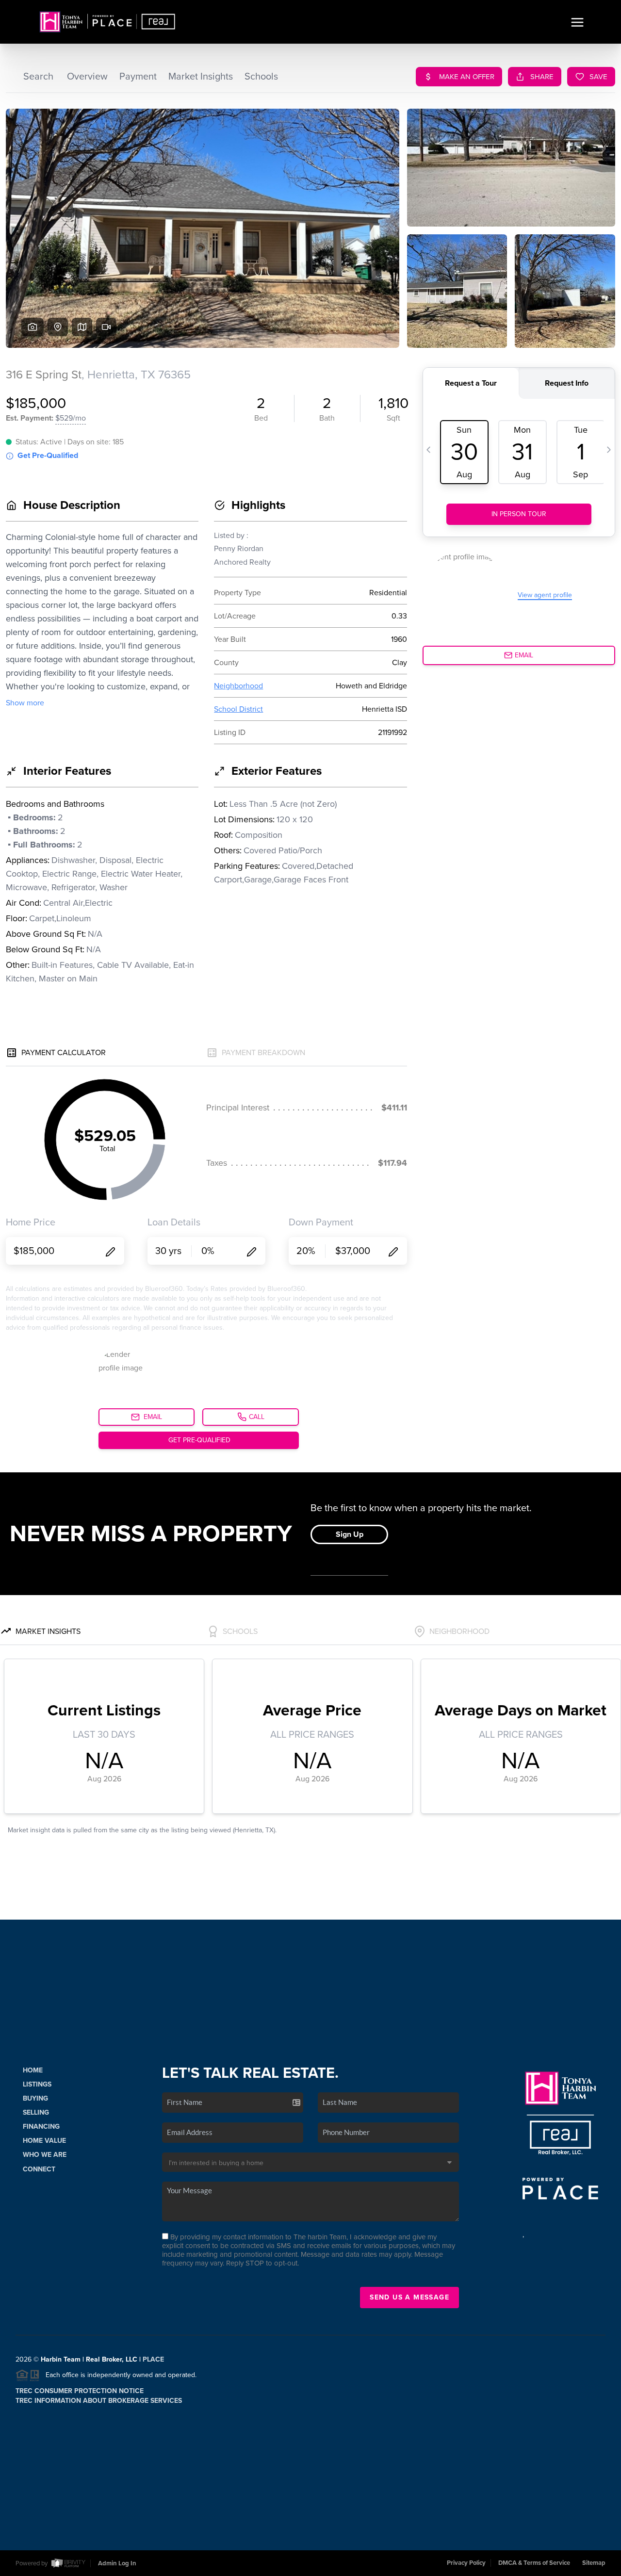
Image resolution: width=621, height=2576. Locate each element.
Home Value (44, 2141)
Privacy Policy (466, 2563)
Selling (36, 2112)
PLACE (153, 2359)
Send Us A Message (409, 2297)
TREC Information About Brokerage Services (99, 2401)
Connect (39, 2169)
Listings (37, 2084)
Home (33, 2070)
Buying (35, 2098)
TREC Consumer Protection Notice (80, 2391)
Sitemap (594, 2563)
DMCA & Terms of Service (534, 2563)
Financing (41, 2127)
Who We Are (45, 2155)
